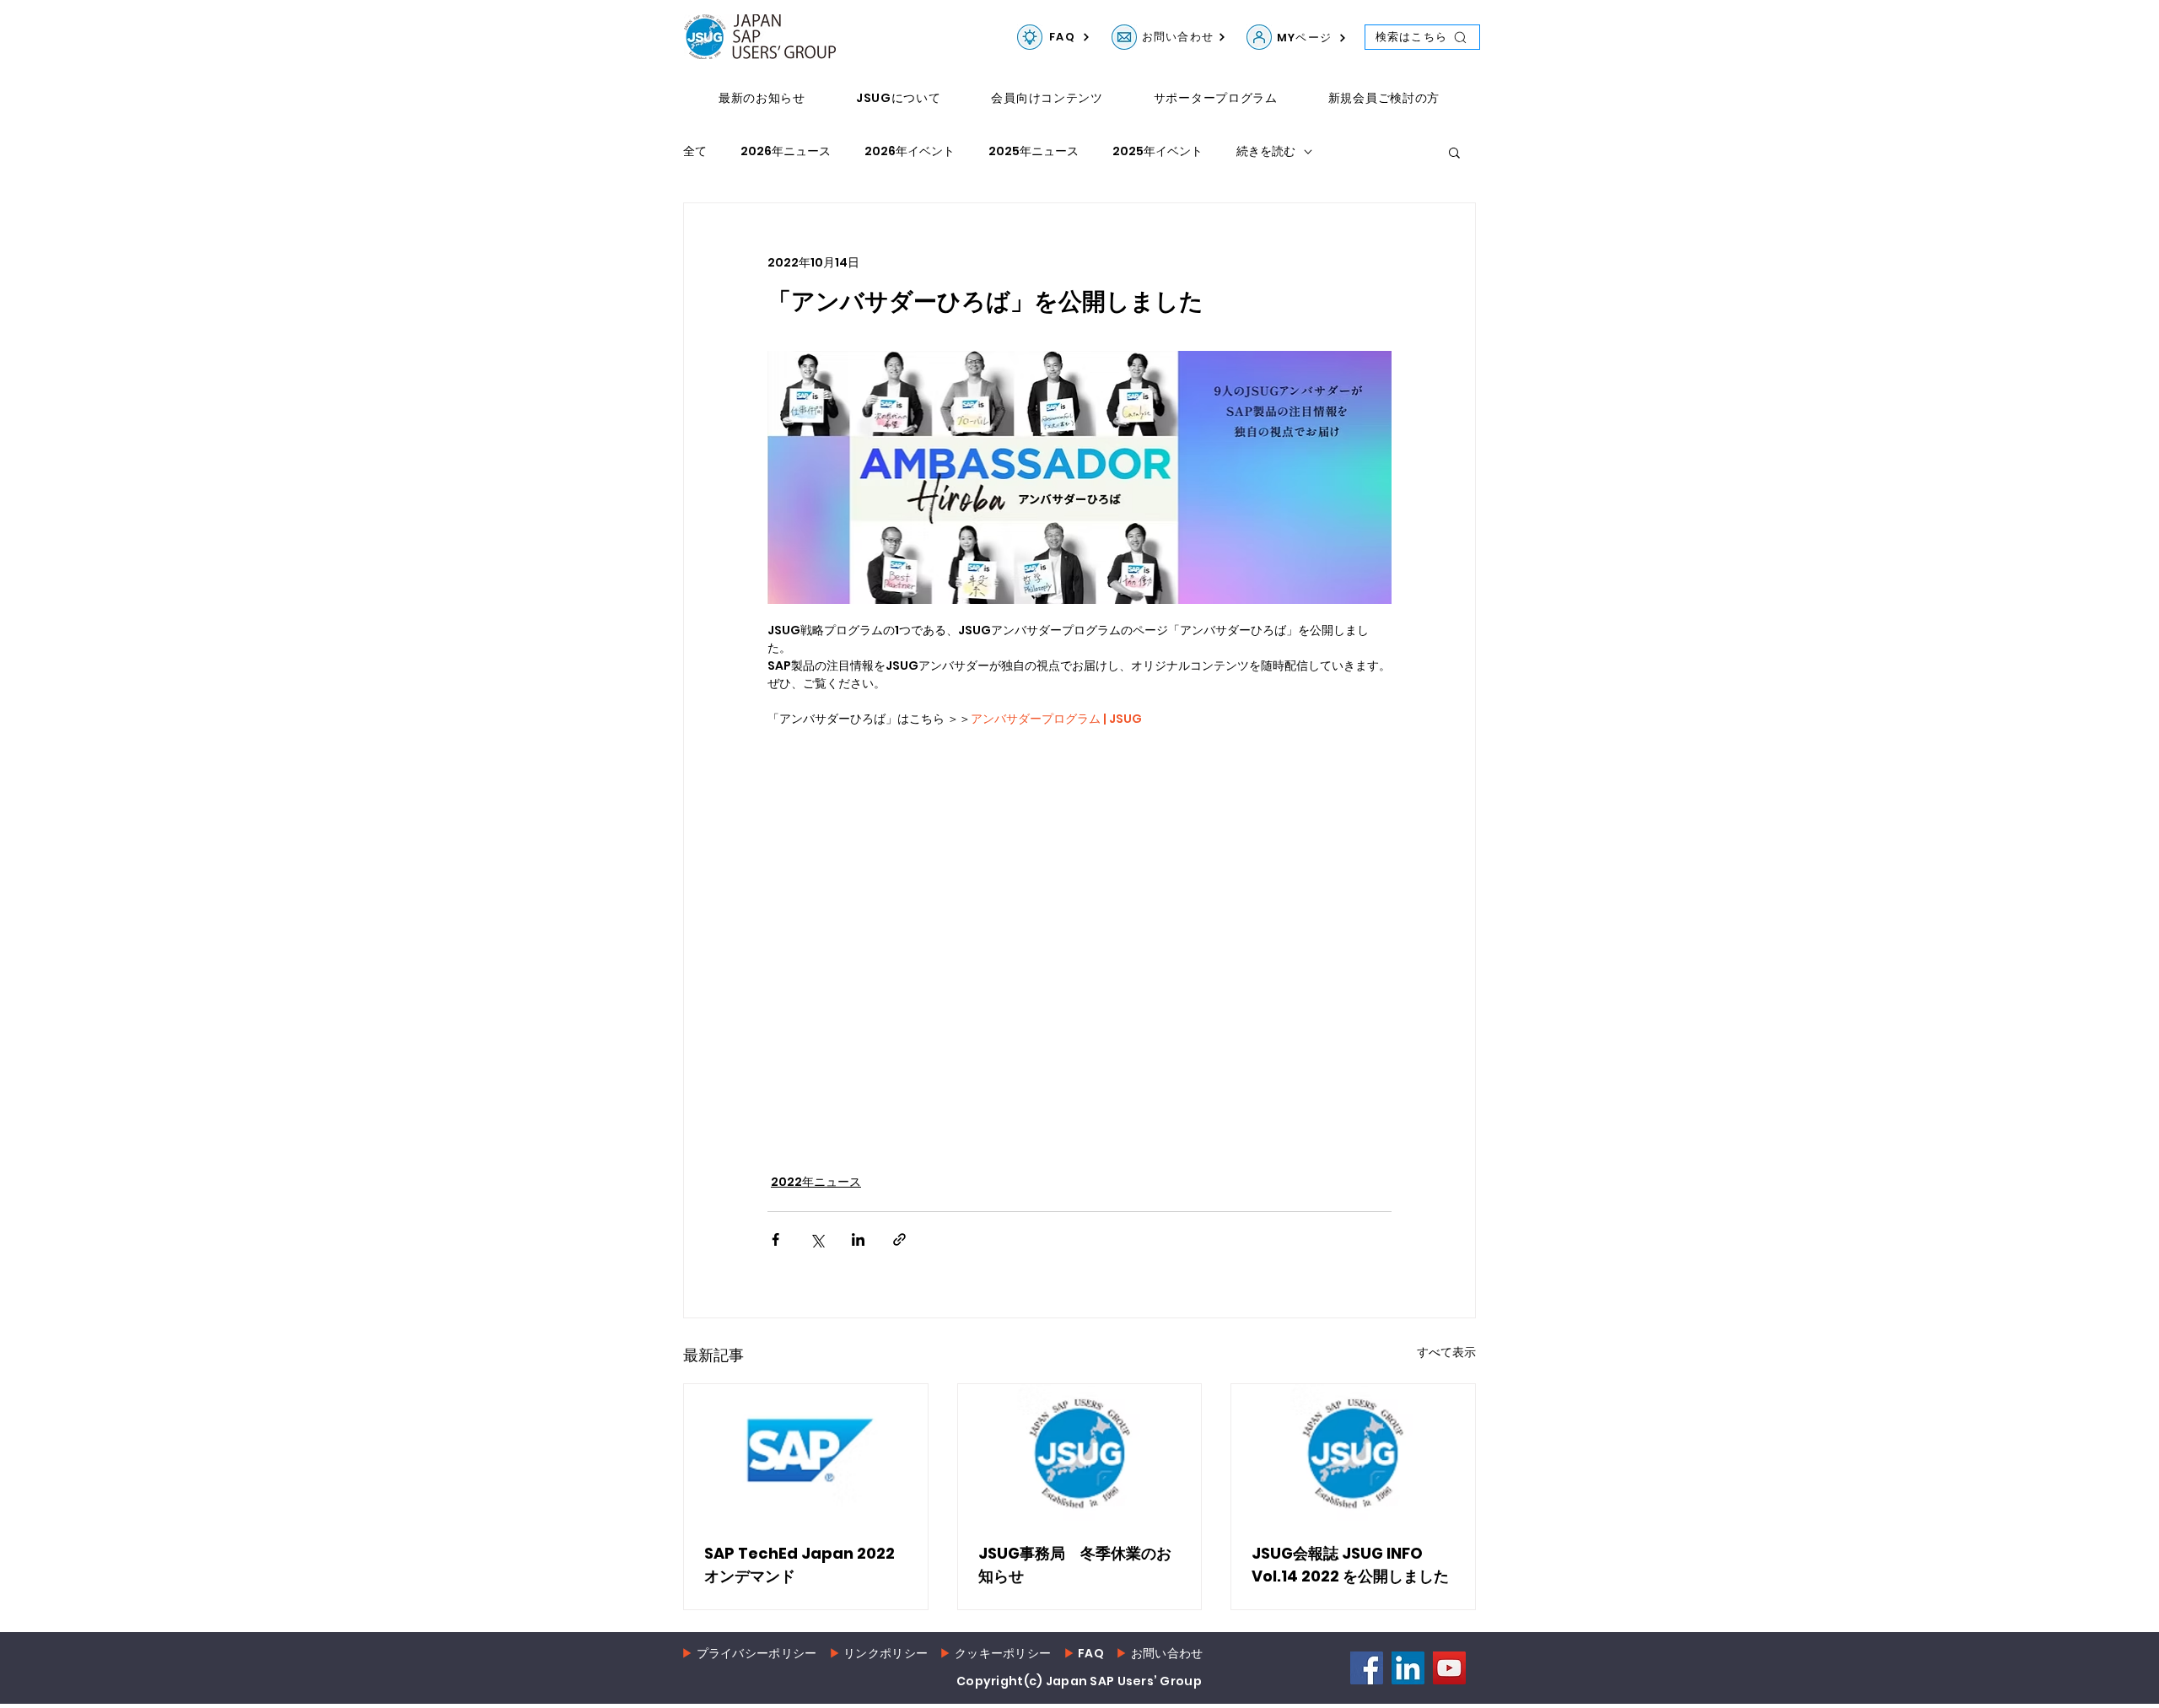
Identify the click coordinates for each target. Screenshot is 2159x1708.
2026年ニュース (786, 151)
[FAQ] (1030, 37)
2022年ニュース (816, 1182)
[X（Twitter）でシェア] (817, 1239)
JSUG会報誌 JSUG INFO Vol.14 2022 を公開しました (1350, 1565)
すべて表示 (1446, 1352)
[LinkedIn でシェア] (858, 1239)
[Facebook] (1367, 1668)
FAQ (1091, 1653)
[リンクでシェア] (899, 1239)
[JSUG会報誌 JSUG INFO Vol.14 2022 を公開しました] (1353, 1452)
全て (695, 151)
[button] (1454, 152)
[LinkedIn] (1408, 1668)
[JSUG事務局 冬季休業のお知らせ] (1080, 1452)
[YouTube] (1449, 1668)
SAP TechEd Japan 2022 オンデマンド (800, 1565)
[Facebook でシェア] (775, 1239)
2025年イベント (1158, 151)
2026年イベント (910, 151)
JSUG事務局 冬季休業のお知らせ (1075, 1565)
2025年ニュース (1034, 151)
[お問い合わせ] (1124, 37)
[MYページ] (1259, 37)
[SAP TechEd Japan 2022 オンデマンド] (806, 1452)
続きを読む (1266, 151)
